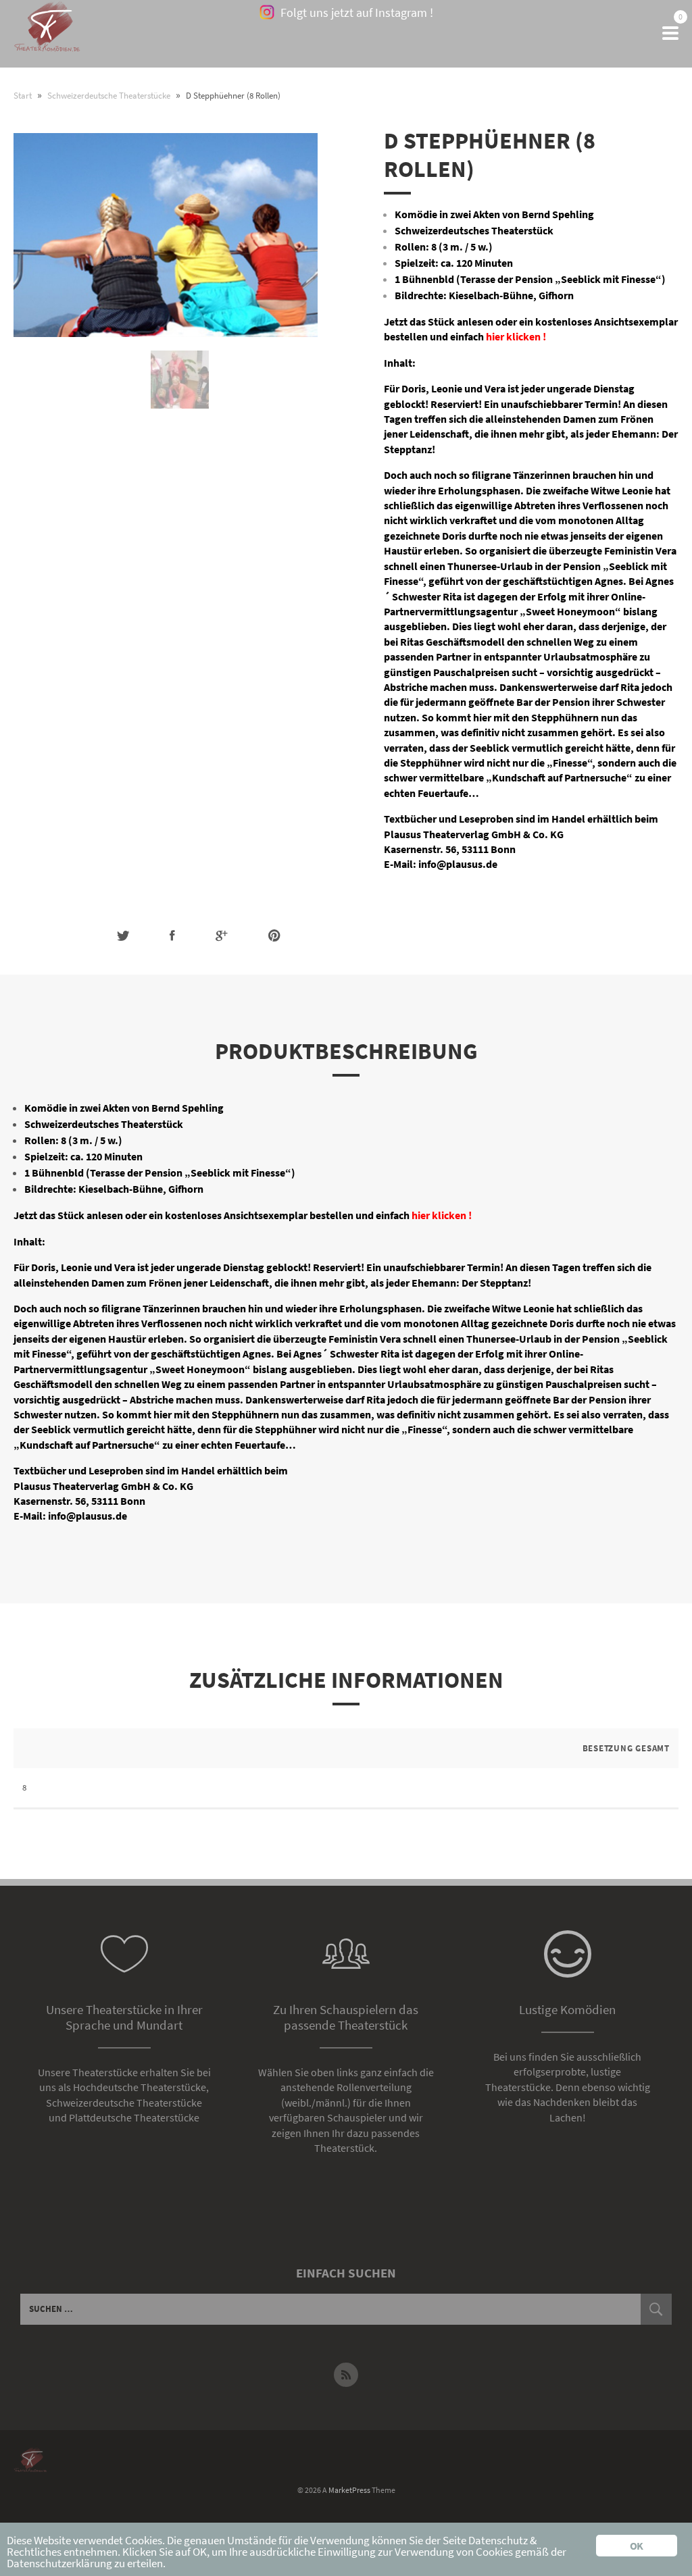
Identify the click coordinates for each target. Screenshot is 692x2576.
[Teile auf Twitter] (123, 936)
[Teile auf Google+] (222, 936)
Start (23, 96)
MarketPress (349, 2490)
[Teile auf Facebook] (172, 936)
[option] (180, 380)
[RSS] (346, 2375)
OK (636, 2546)
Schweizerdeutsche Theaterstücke (109, 96)
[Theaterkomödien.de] (47, 34)
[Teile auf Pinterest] (274, 936)
